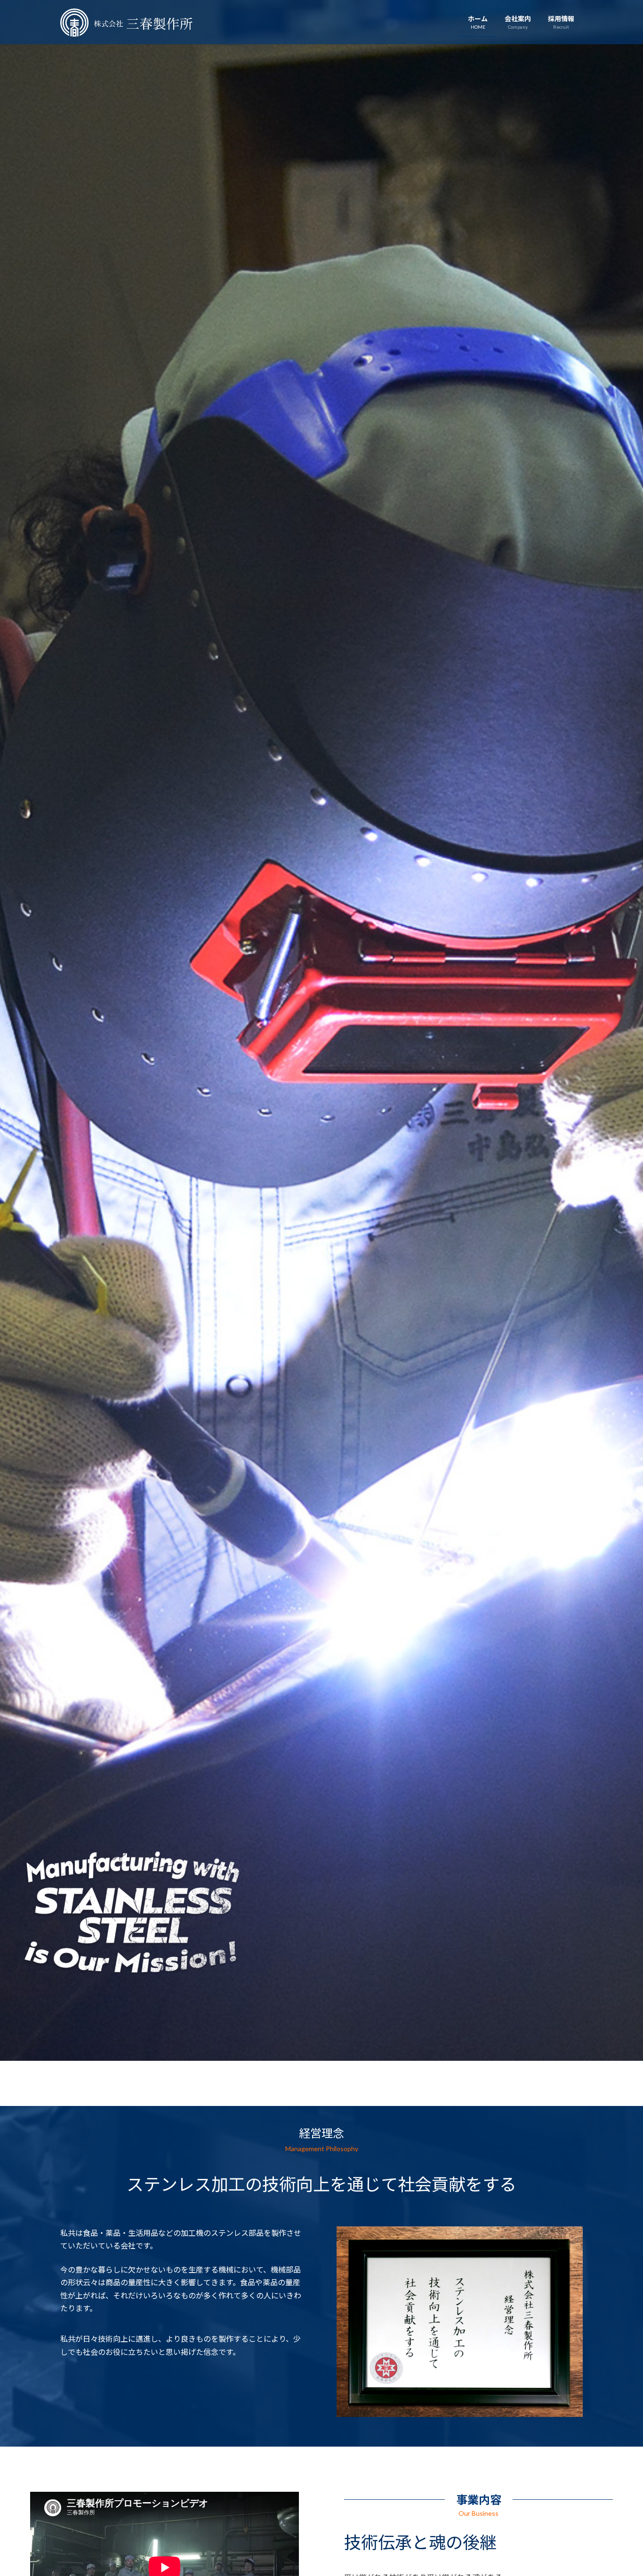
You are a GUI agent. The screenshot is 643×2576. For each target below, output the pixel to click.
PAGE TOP (619, 2490)
